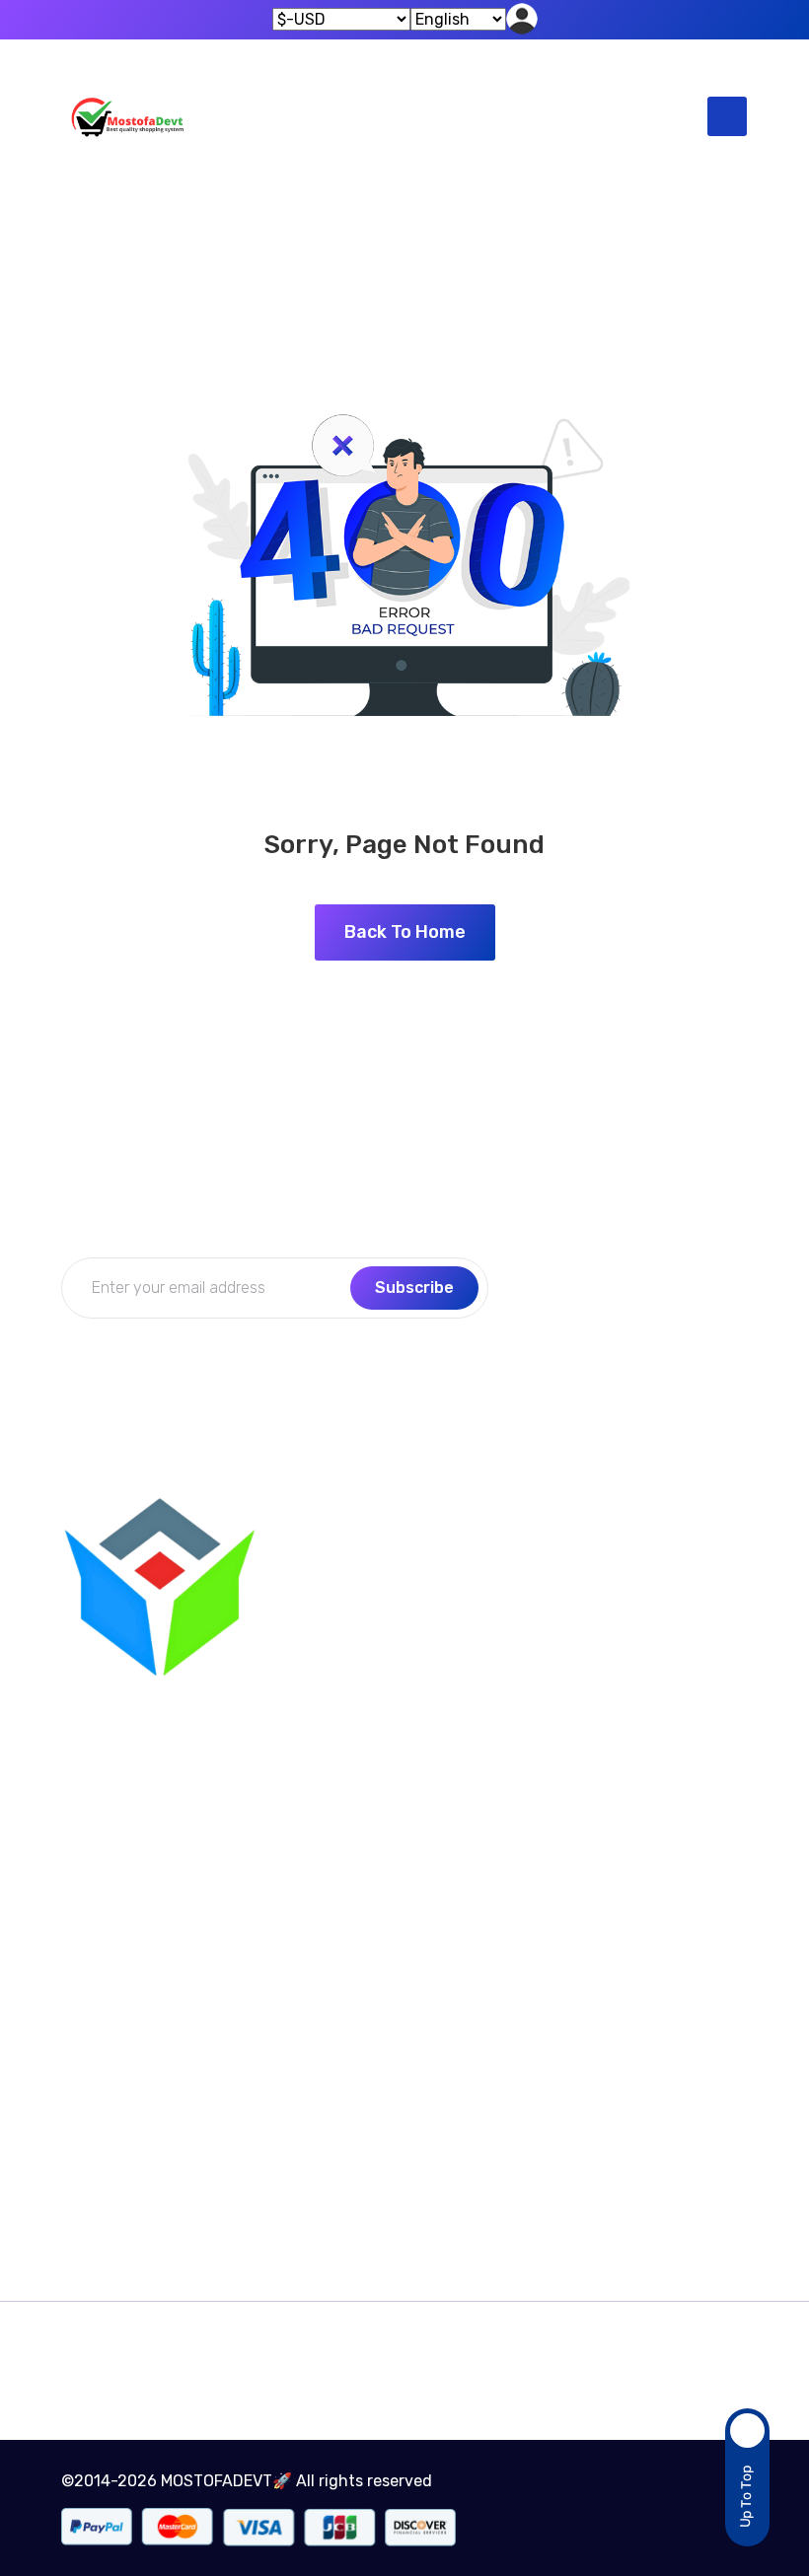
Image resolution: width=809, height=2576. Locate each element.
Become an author (132, 2060)
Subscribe (414, 1288)
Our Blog (330, 1645)
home (366, 224)
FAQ (313, 1683)
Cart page (98, 2175)
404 (451, 224)
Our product (107, 2137)
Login (555, 1683)
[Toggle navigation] (727, 116)
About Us (569, 1645)
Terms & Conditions (133, 2098)
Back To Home (405, 932)
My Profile (570, 1606)
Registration (581, 1721)
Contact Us (340, 1606)
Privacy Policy (350, 1721)
